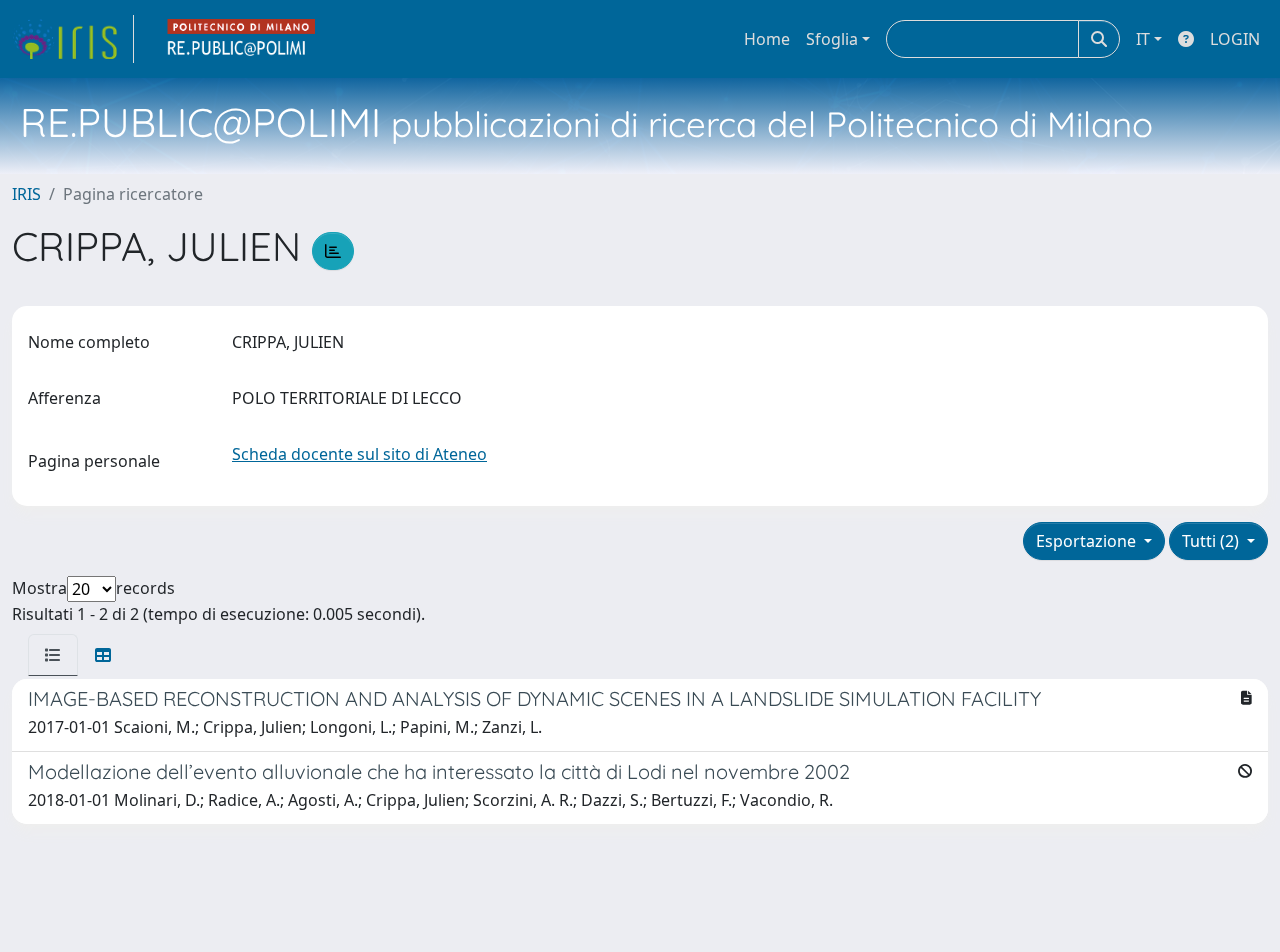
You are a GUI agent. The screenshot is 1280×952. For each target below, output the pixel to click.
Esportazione (1088, 541)
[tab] (53, 655)
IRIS (26, 194)
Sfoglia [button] (832, 39)
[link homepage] (73, 39)
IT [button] (1143, 39)
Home (767, 39)
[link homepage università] (242, 39)
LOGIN (1235, 39)
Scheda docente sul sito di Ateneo (359, 454)
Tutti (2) (1212, 541)
